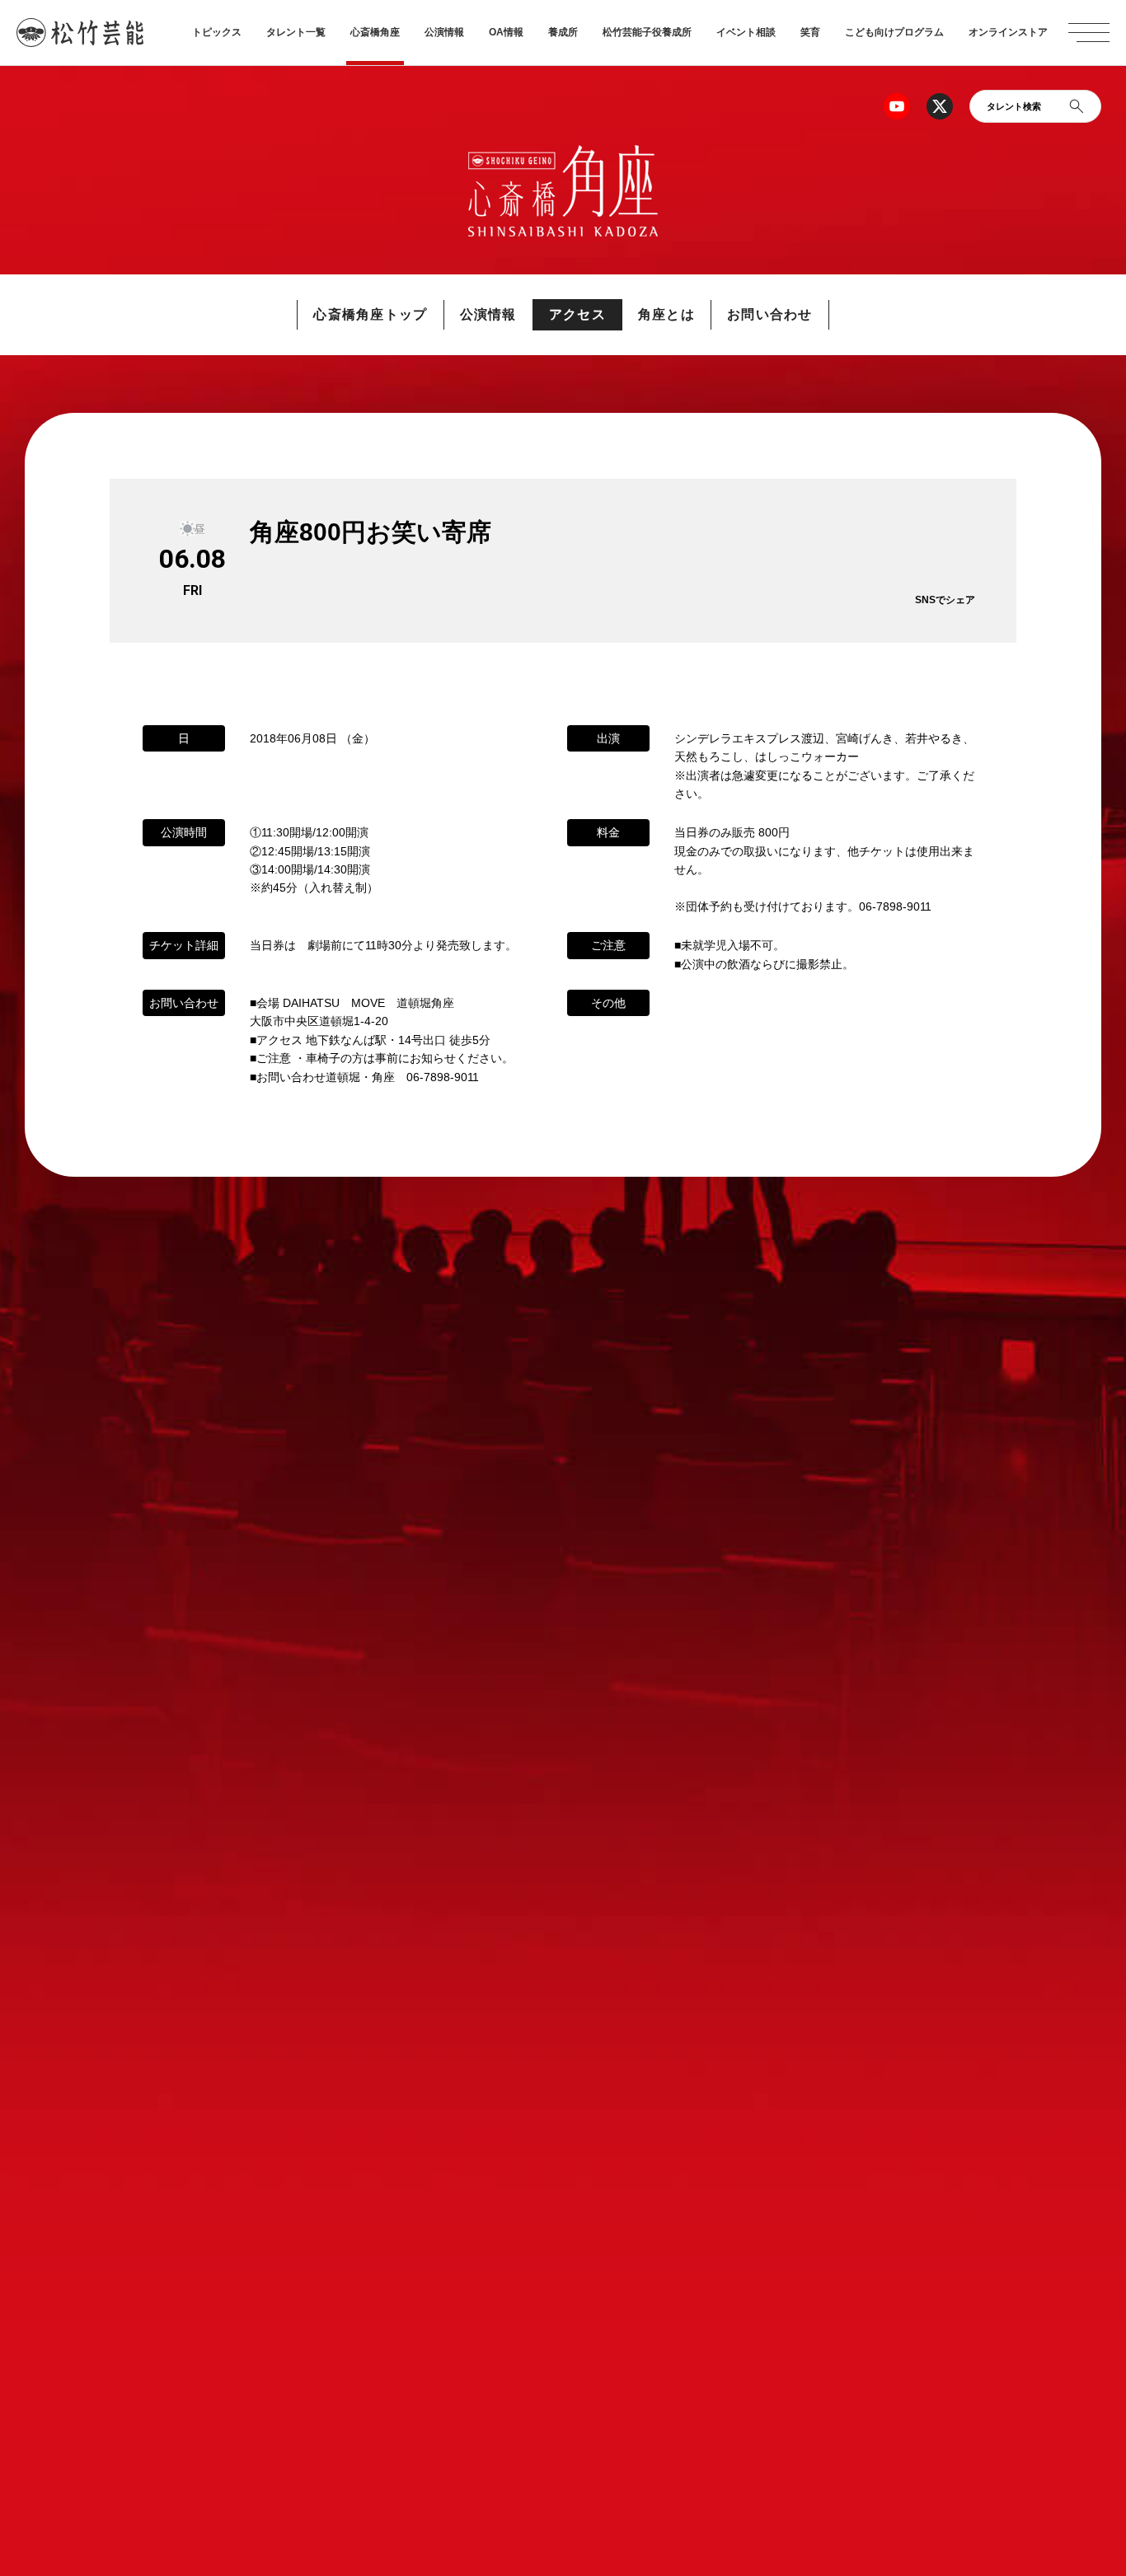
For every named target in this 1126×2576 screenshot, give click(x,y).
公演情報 (444, 32)
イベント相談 (746, 32)
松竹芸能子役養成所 (647, 32)
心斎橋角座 (375, 32)
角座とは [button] (666, 314)
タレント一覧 (296, 32)
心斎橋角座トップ (370, 314)
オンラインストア (1008, 32)
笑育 (810, 32)
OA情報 (506, 32)
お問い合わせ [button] (770, 314)
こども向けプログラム (894, 32)
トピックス (217, 32)
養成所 (563, 32)
